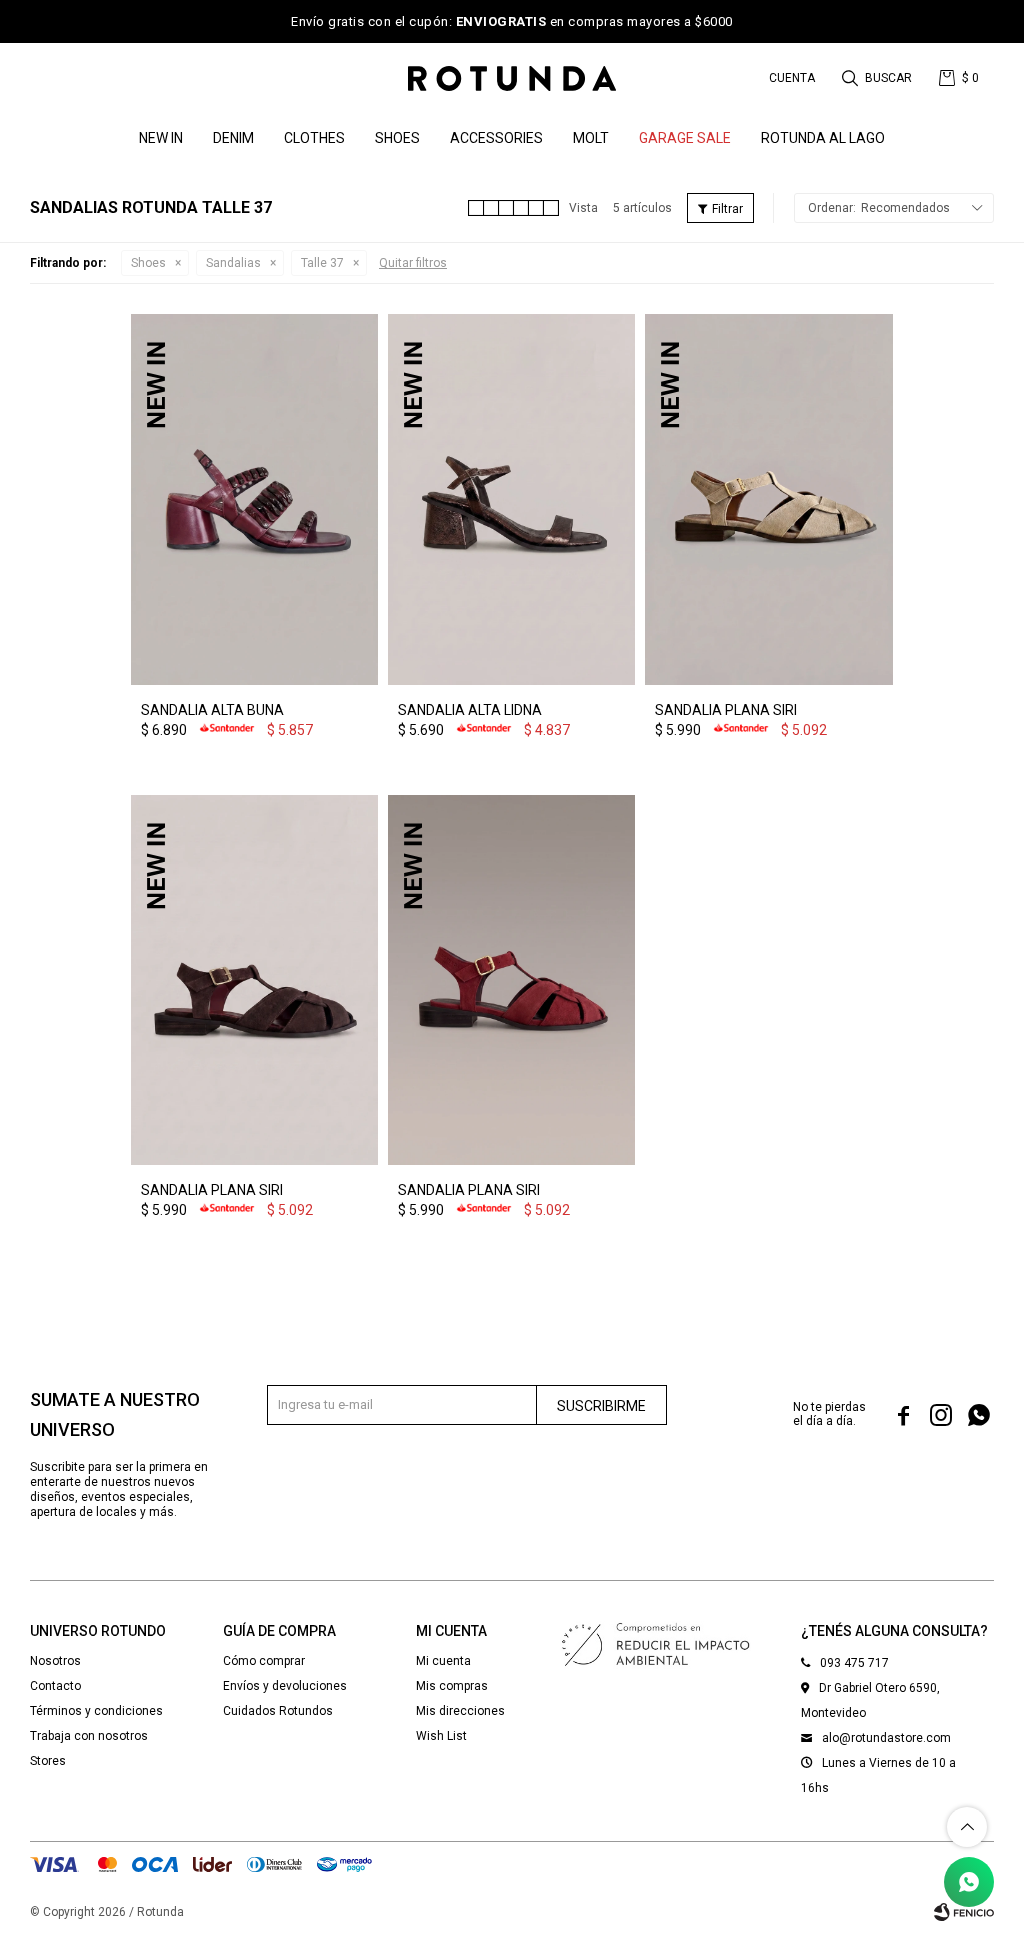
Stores (48, 1761)
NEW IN (161, 138)
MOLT (591, 138)
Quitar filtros (413, 263)
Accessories (496, 138)
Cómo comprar (264, 1661)
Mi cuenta (443, 1661)
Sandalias (233, 263)
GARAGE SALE (685, 138)
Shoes (397, 138)
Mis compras (452, 1686)
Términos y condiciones (96, 1711)
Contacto (55, 1686)
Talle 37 (322, 263)
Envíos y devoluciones (285, 1686)
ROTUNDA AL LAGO (823, 138)
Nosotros (55, 1661)
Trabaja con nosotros (89, 1736)
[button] (878, 78)
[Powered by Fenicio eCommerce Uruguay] (964, 1912)
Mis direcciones (460, 1711)
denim (233, 138)
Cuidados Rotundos (278, 1711)
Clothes (314, 138)
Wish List (441, 1736)
